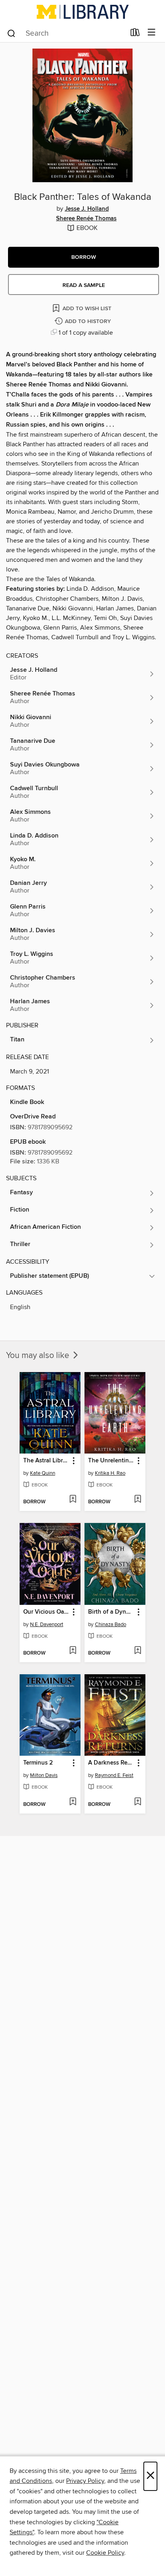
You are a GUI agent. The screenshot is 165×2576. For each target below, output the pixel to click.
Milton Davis (44, 1775)
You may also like (39, 1356)
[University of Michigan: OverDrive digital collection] (82, 12)
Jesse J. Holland (87, 209)
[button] (84, 257)
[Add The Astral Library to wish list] (73, 1500)
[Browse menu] (152, 33)
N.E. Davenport (47, 1624)
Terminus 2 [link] (38, 1763)
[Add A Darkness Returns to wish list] (138, 1802)
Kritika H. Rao (110, 1473)
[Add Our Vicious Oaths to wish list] (73, 1651)
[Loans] (135, 34)
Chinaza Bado (111, 1624)
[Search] (11, 33)
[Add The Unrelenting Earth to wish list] (138, 1500)
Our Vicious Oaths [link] (46, 1612)
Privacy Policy (85, 2481)
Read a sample (84, 285)
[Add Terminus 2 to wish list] (73, 1802)
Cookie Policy (105, 2553)
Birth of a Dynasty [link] (111, 1612)
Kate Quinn (43, 1473)
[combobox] (66, 33)
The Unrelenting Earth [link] (111, 1461)
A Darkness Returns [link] (111, 1763)
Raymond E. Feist (114, 1775)
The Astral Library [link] (46, 1461)
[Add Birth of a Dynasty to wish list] (138, 1651)
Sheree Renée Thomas (86, 219)
